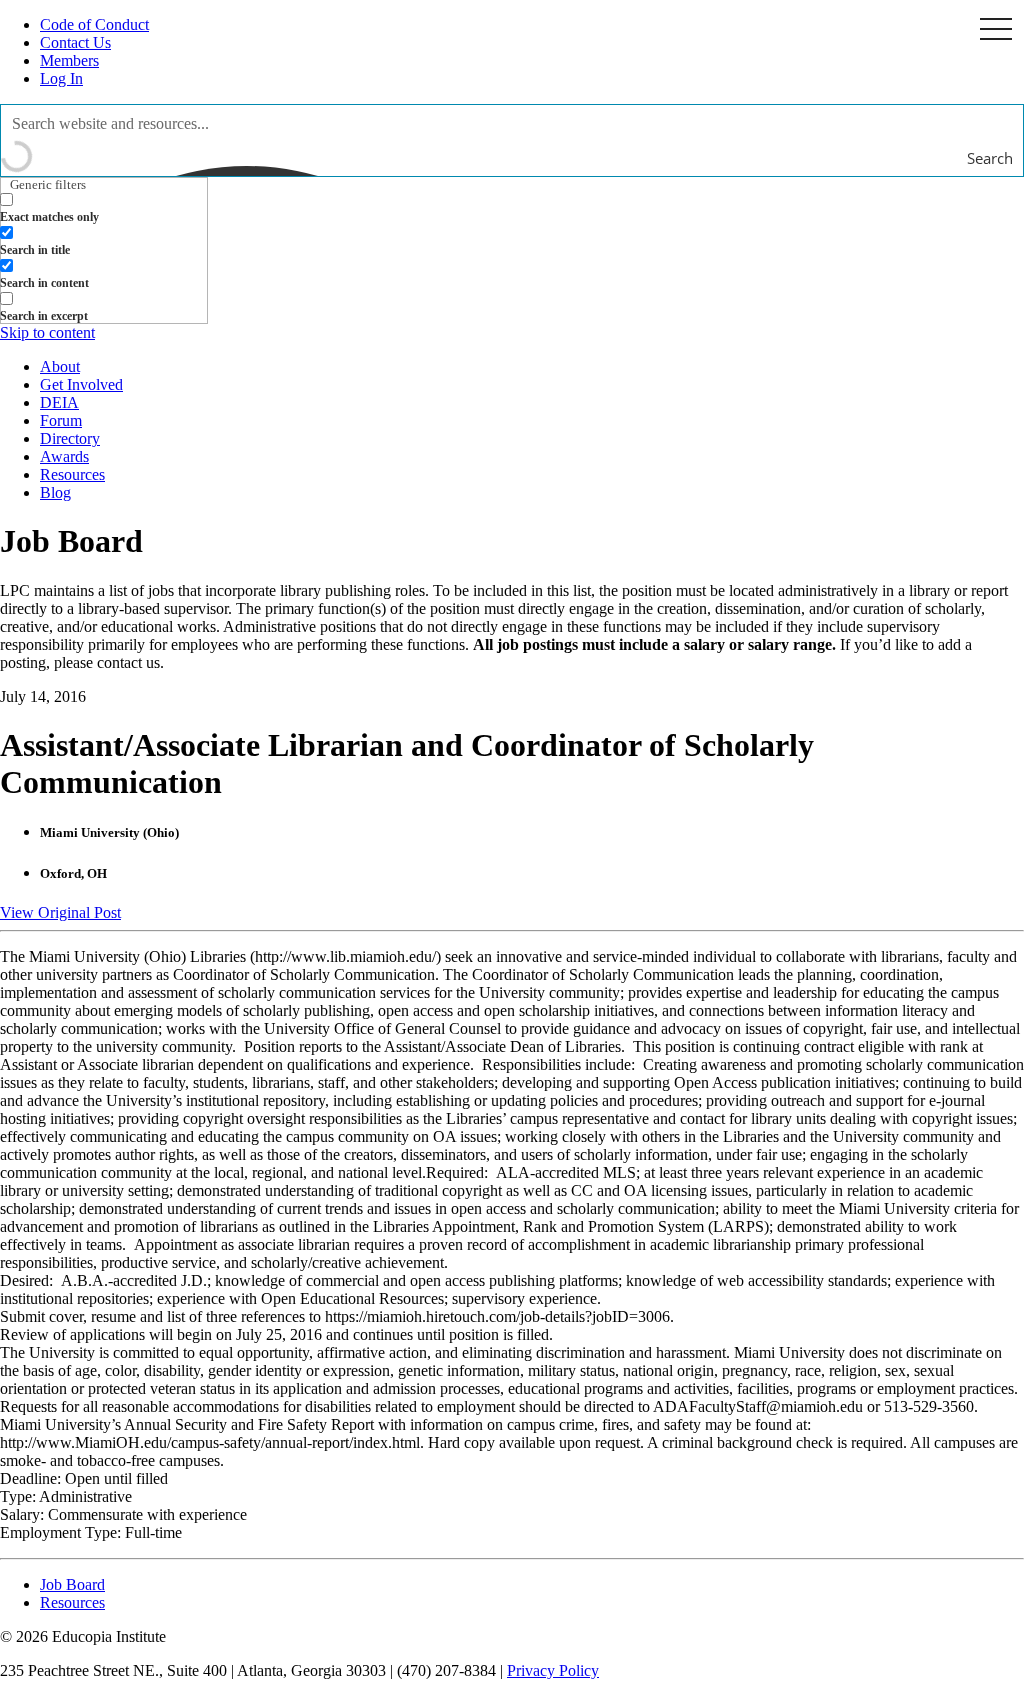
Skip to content (47, 332)
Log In (61, 78)
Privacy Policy (553, 1670)
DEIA (59, 402)
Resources (72, 474)
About (60, 366)
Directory (70, 438)
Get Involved (81, 384)
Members (69, 60)
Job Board (72, 1584)
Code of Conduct (94, 24)
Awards (64, 456)
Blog (55, 492)
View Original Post (60, 912)
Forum (61, 420)
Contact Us (75, 42)
